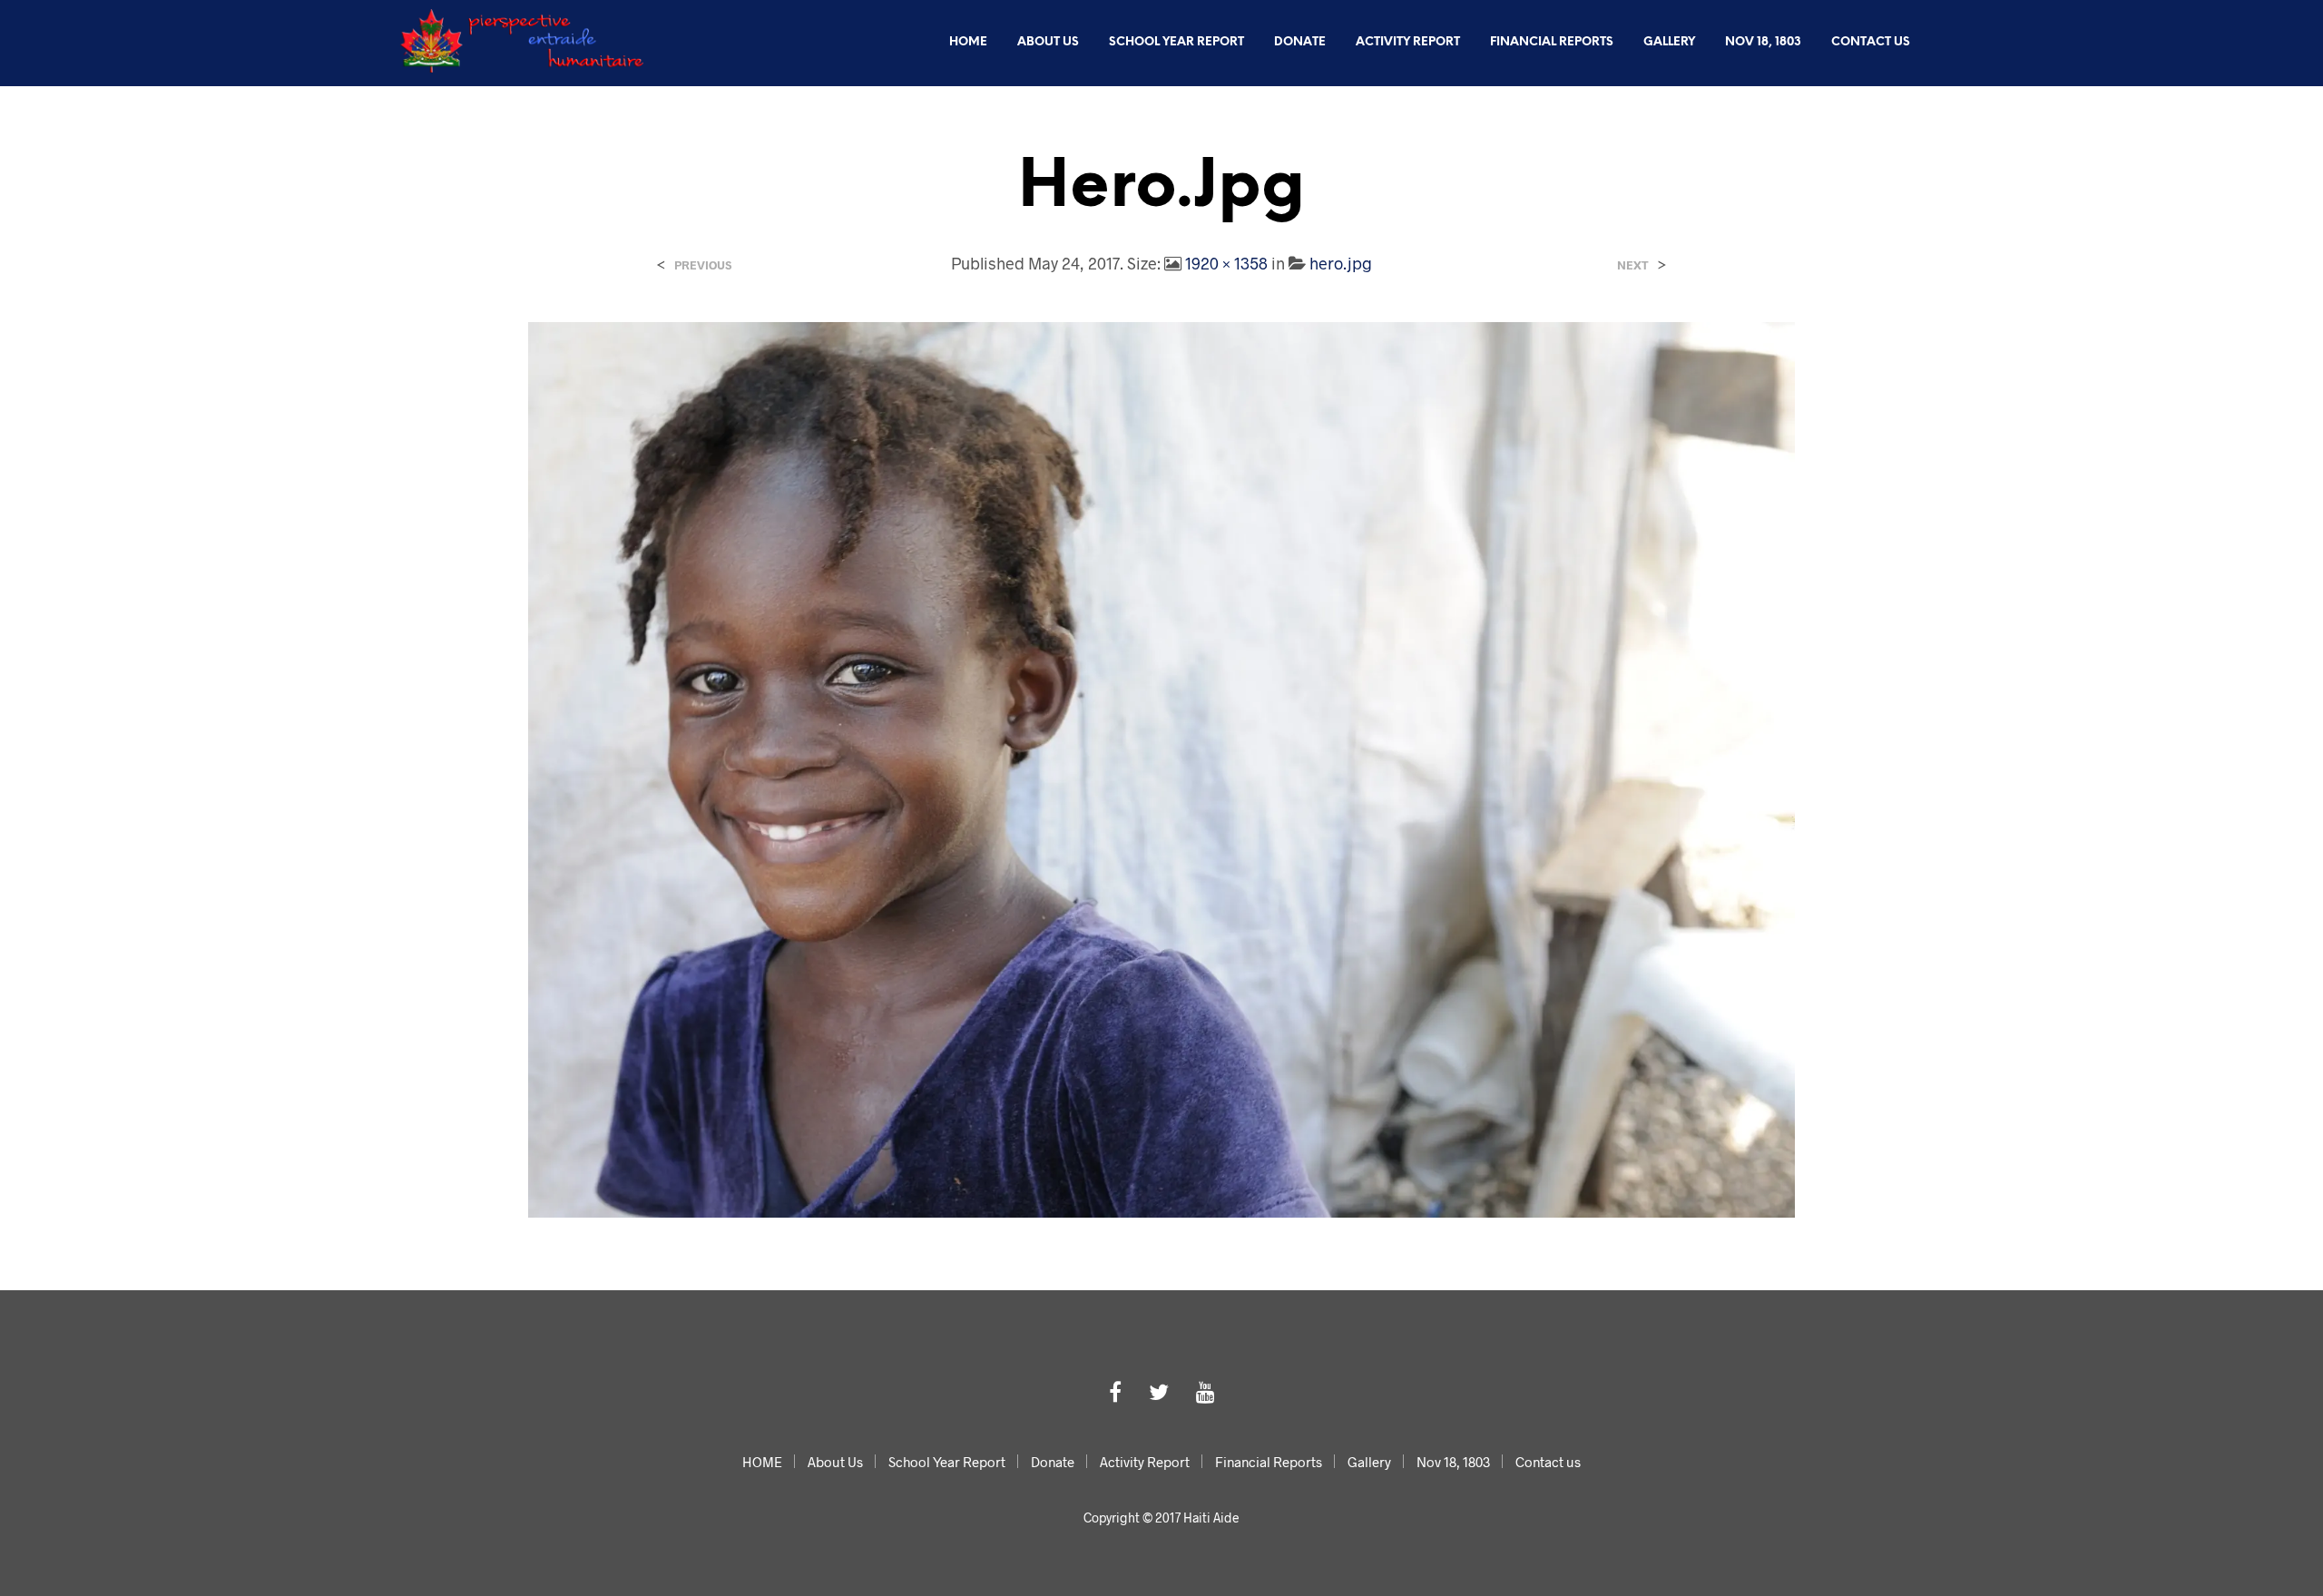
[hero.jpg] (1162, 768)
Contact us (1871, 42)
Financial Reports (1552, 42)
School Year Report (1176, 42)
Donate (1300, 42)
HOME (968, 42)
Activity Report (1408, 42)
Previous (703, 265)
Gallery (1669, 42)
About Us (1048, 42)
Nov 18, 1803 (1763, 42)
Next (1633, 265)
